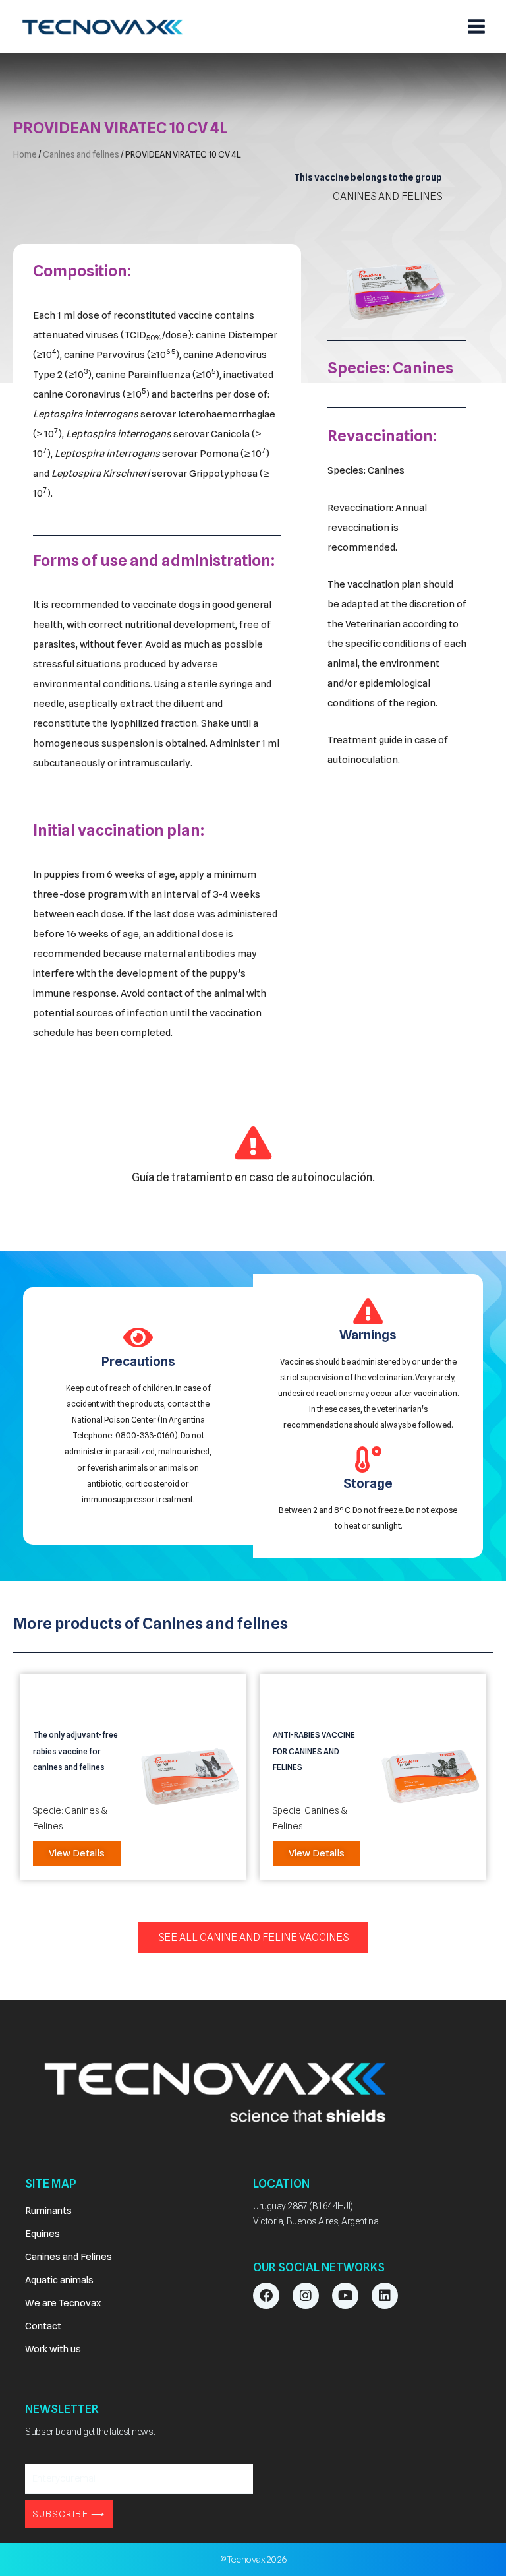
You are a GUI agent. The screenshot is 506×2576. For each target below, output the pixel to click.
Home (25, 154)
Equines (42, 2233)
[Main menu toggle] (476, 26)
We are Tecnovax (63, 2303)
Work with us (53, 2349)
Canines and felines (81, 154)
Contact (43, 2326)
